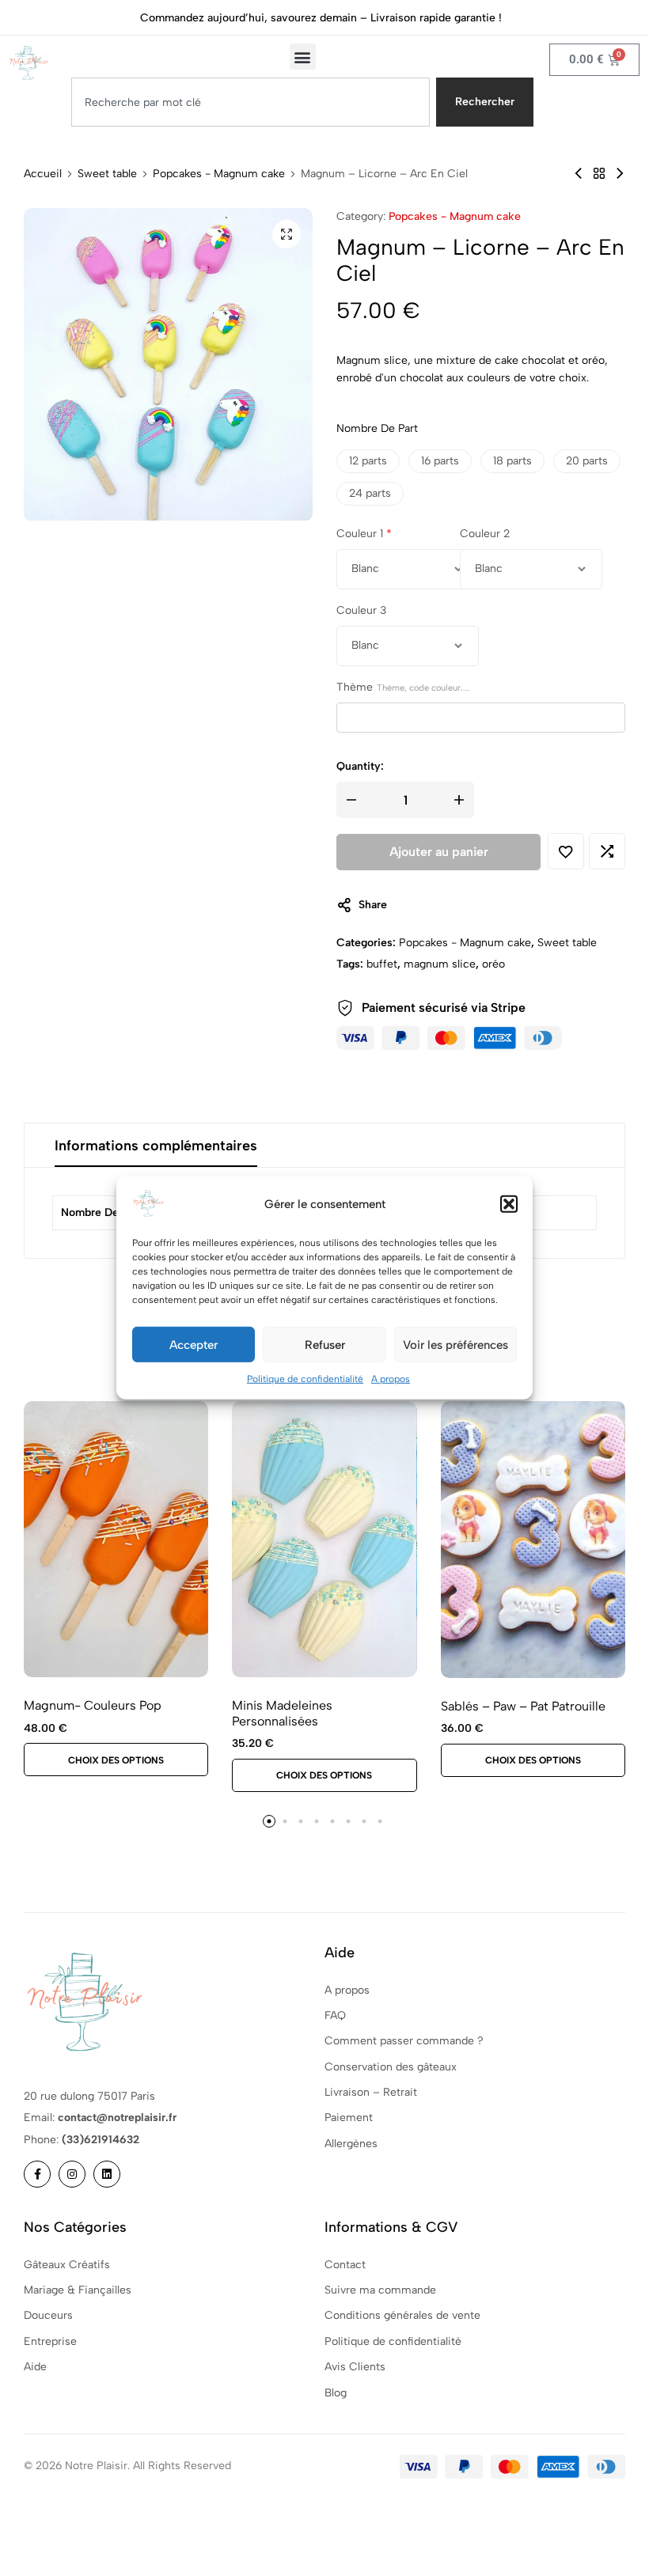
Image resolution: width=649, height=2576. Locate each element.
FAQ (335, 2015)
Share (373, 905)
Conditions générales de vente (402, 2315)
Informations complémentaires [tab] (156, 1146)
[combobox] (250, 102)
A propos (391, 1379)
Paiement (349, 2118)
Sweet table (107, 174)
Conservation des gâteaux (391, 2067)
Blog (336, 2393)
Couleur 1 (364, 534)
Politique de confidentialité (305, 1379)
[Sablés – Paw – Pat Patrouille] (533, 1540)
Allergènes (351, 2144)
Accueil (43, 174)
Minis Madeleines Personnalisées (282, 1713)
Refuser (325, 1344)
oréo (493, 964)
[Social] (37, 2174)
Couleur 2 (485, 534)
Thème (403, 687)
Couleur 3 (361, 610)
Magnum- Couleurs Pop (93, 1705)
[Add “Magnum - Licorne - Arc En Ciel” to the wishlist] (566, 851)
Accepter (194, 1344)
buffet (382, 964)
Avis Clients (355, 2367)
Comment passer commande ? (404, 2041)
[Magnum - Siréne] (620, 174)
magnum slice (440, 964)
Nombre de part (377, 428)
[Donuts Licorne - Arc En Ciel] (579, 174)
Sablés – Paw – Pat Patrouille (523, 1706)
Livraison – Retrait (371, 2092)
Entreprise (50, 2341)
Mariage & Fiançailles (78, 2290)
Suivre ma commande (380, 2290)
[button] (509, 1204)
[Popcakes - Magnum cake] (599, 174)
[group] (116, 1540)
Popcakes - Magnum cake (219, 174)
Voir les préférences (455, 1344)
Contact (345, 2265)
